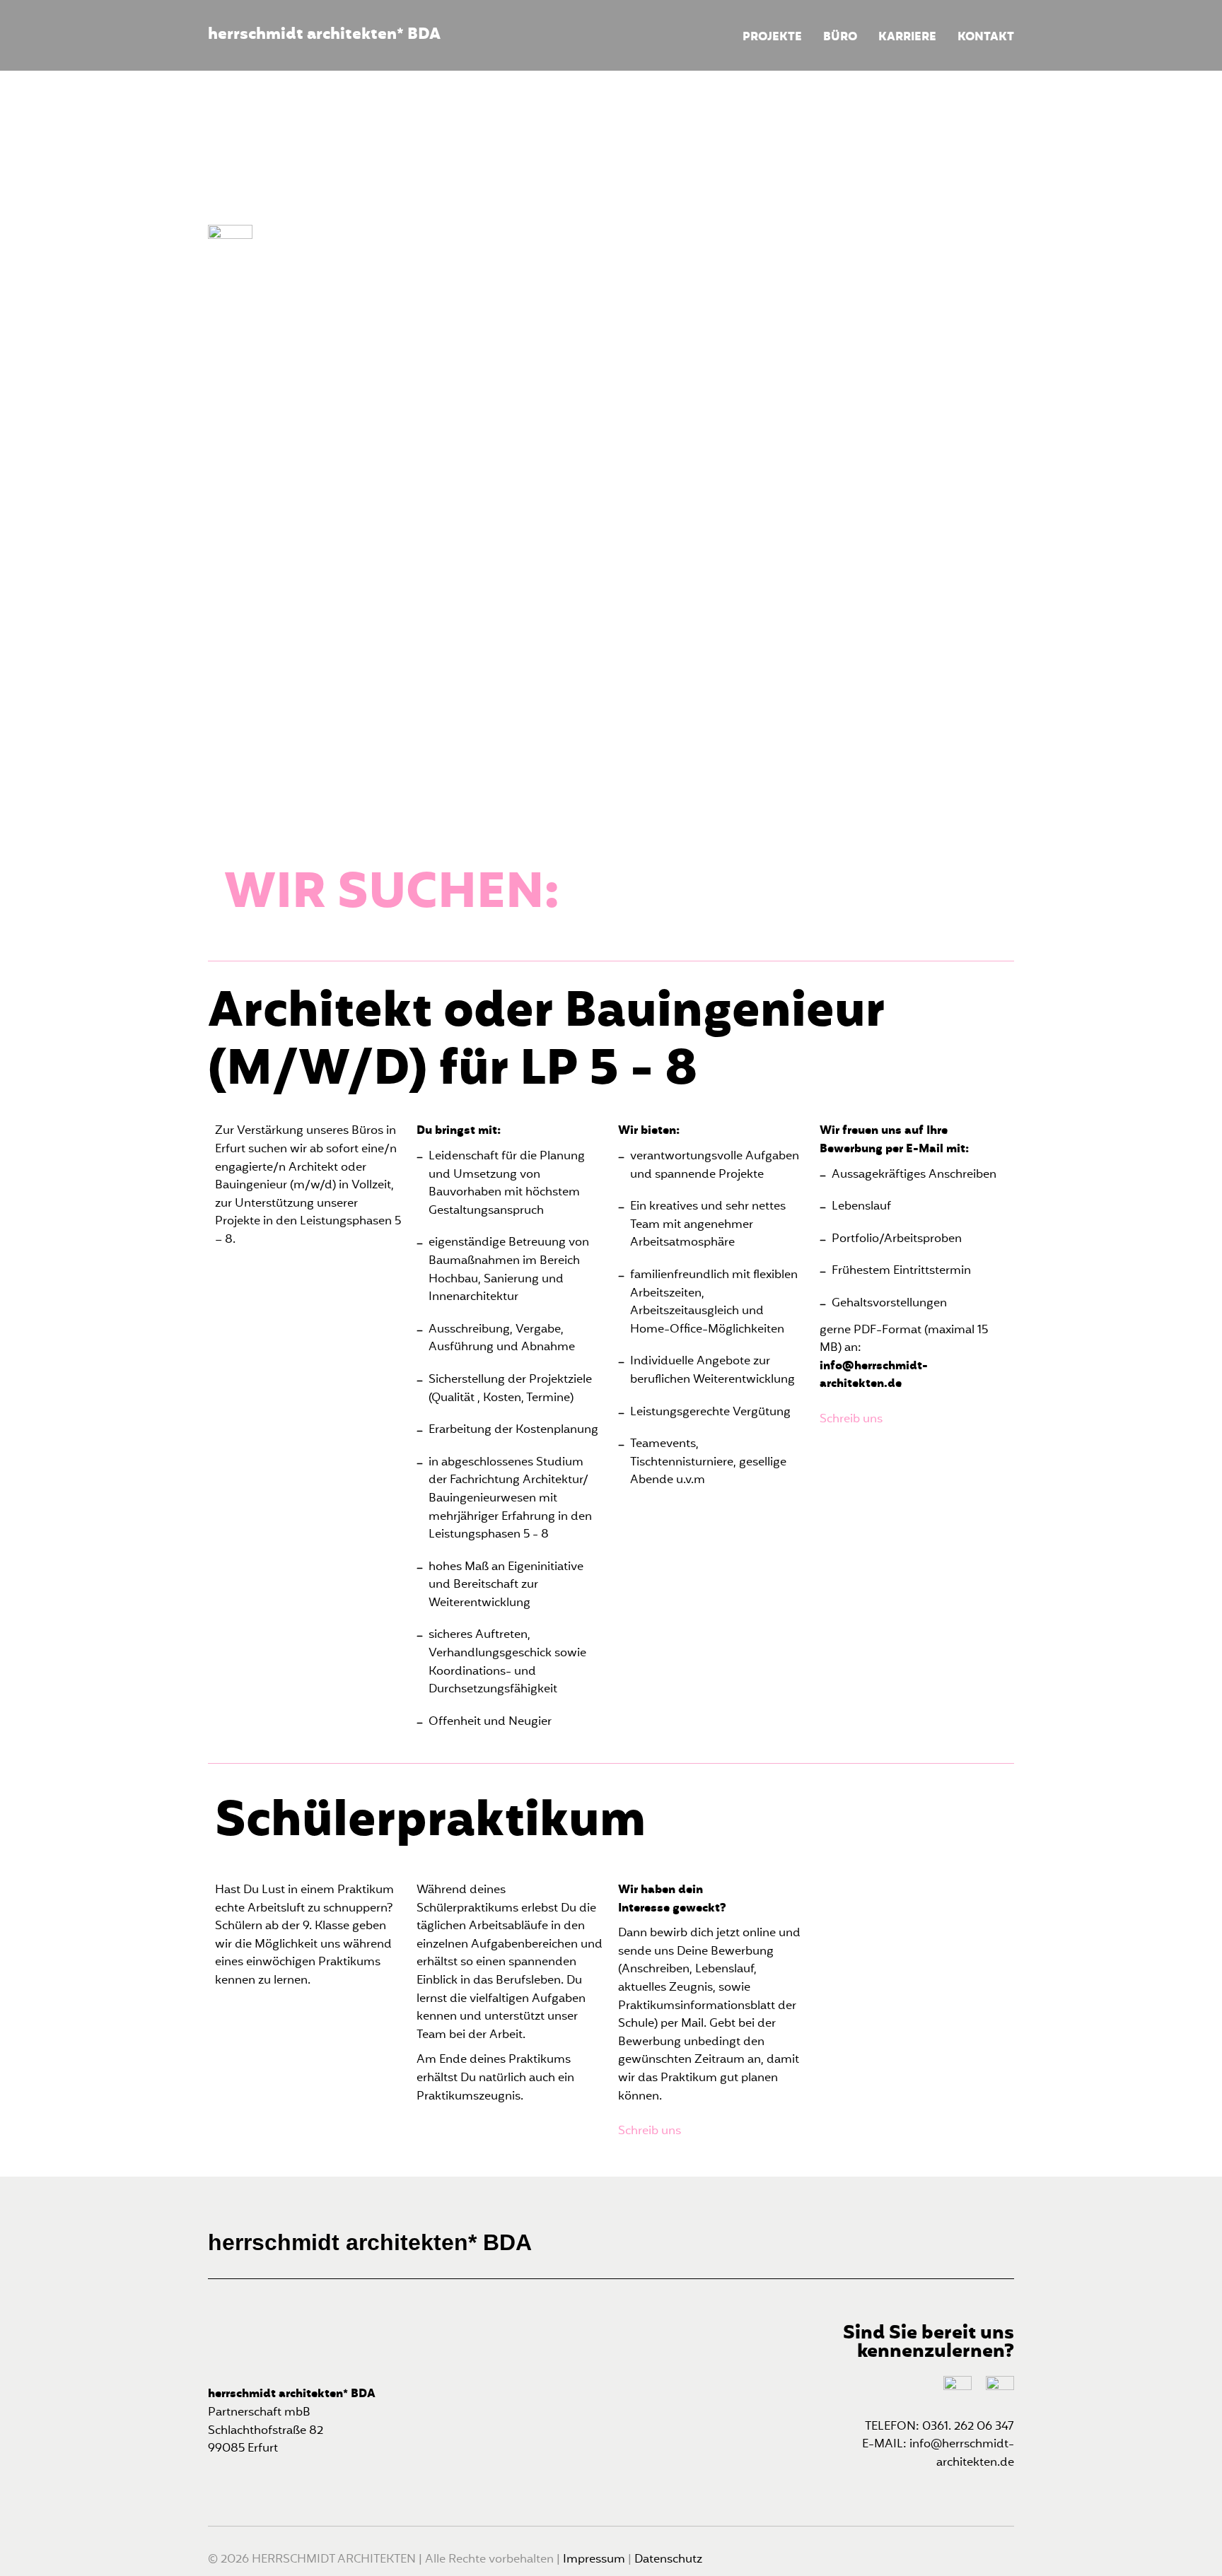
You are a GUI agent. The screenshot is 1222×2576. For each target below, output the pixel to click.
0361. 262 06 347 (968, 2427)
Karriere (907, 38)
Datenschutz (668, 2560)
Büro (840, 38)
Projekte (772, 38)
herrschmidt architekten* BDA (324, 35)
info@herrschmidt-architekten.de (962, 2454)
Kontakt (986, 38)
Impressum (595, 2560)
